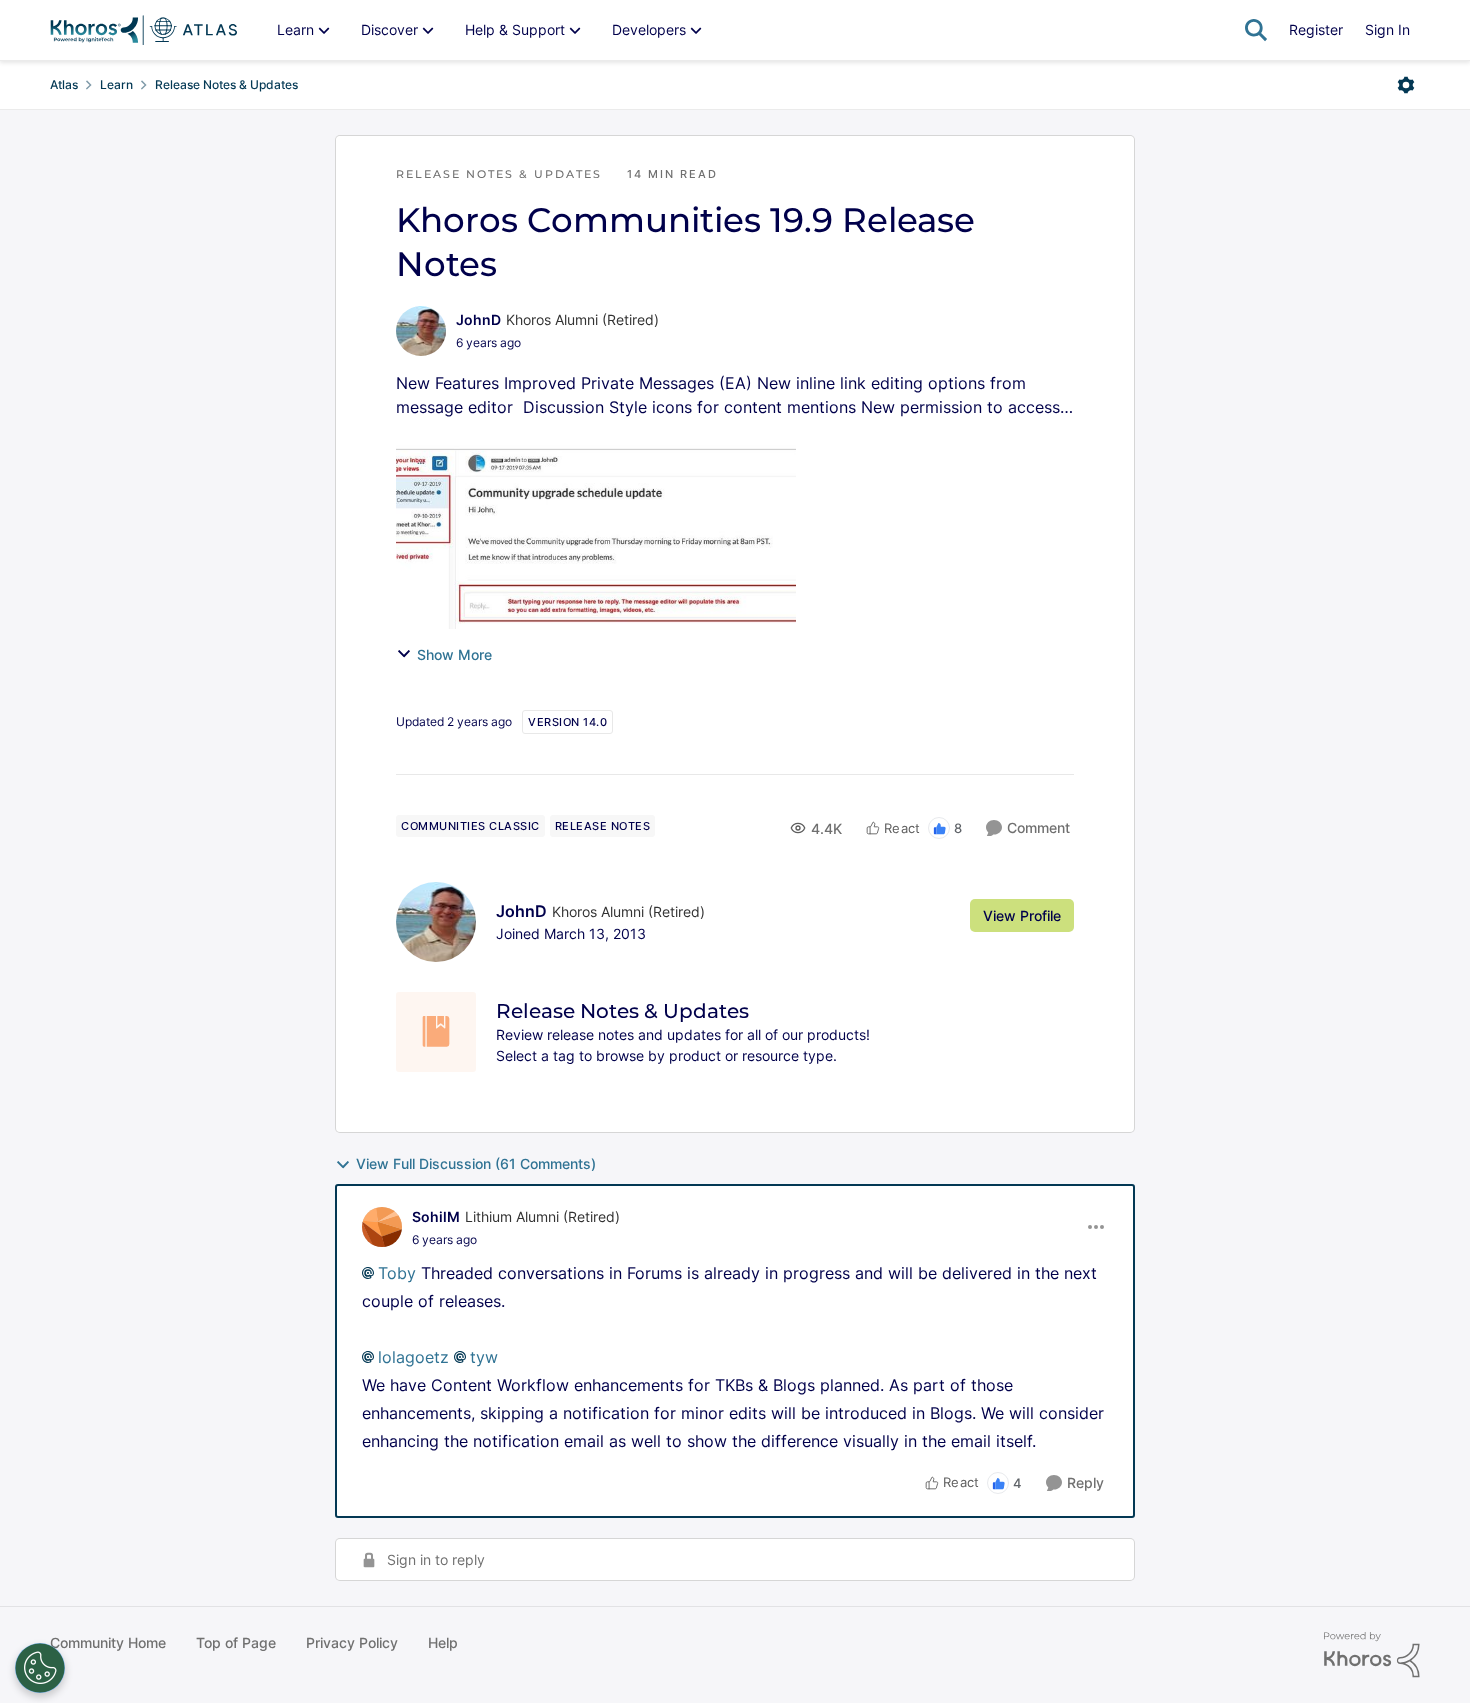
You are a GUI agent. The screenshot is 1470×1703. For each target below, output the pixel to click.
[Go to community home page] (143, 30)
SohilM (436, 1216)
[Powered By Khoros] (1372, 1655)
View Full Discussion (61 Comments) (476, 1163)
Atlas (64, 84)
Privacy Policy (352, 1642)
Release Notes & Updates (226, 84)
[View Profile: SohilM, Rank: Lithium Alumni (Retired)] (382, 1227)
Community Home (108, 1642)
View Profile (1022, 915)
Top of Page (236, 1642)
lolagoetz (413, 1357)
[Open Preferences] (40, 1668)
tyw (484, 1357)
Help (443, 1642)
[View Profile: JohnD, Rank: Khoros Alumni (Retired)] (421, 331)
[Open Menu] (1406, 85)
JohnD (478, 319)
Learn (116, 84)
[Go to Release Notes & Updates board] (436, 1032)
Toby (397, 1273)
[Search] (1256, 30)
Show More (454, 654)
